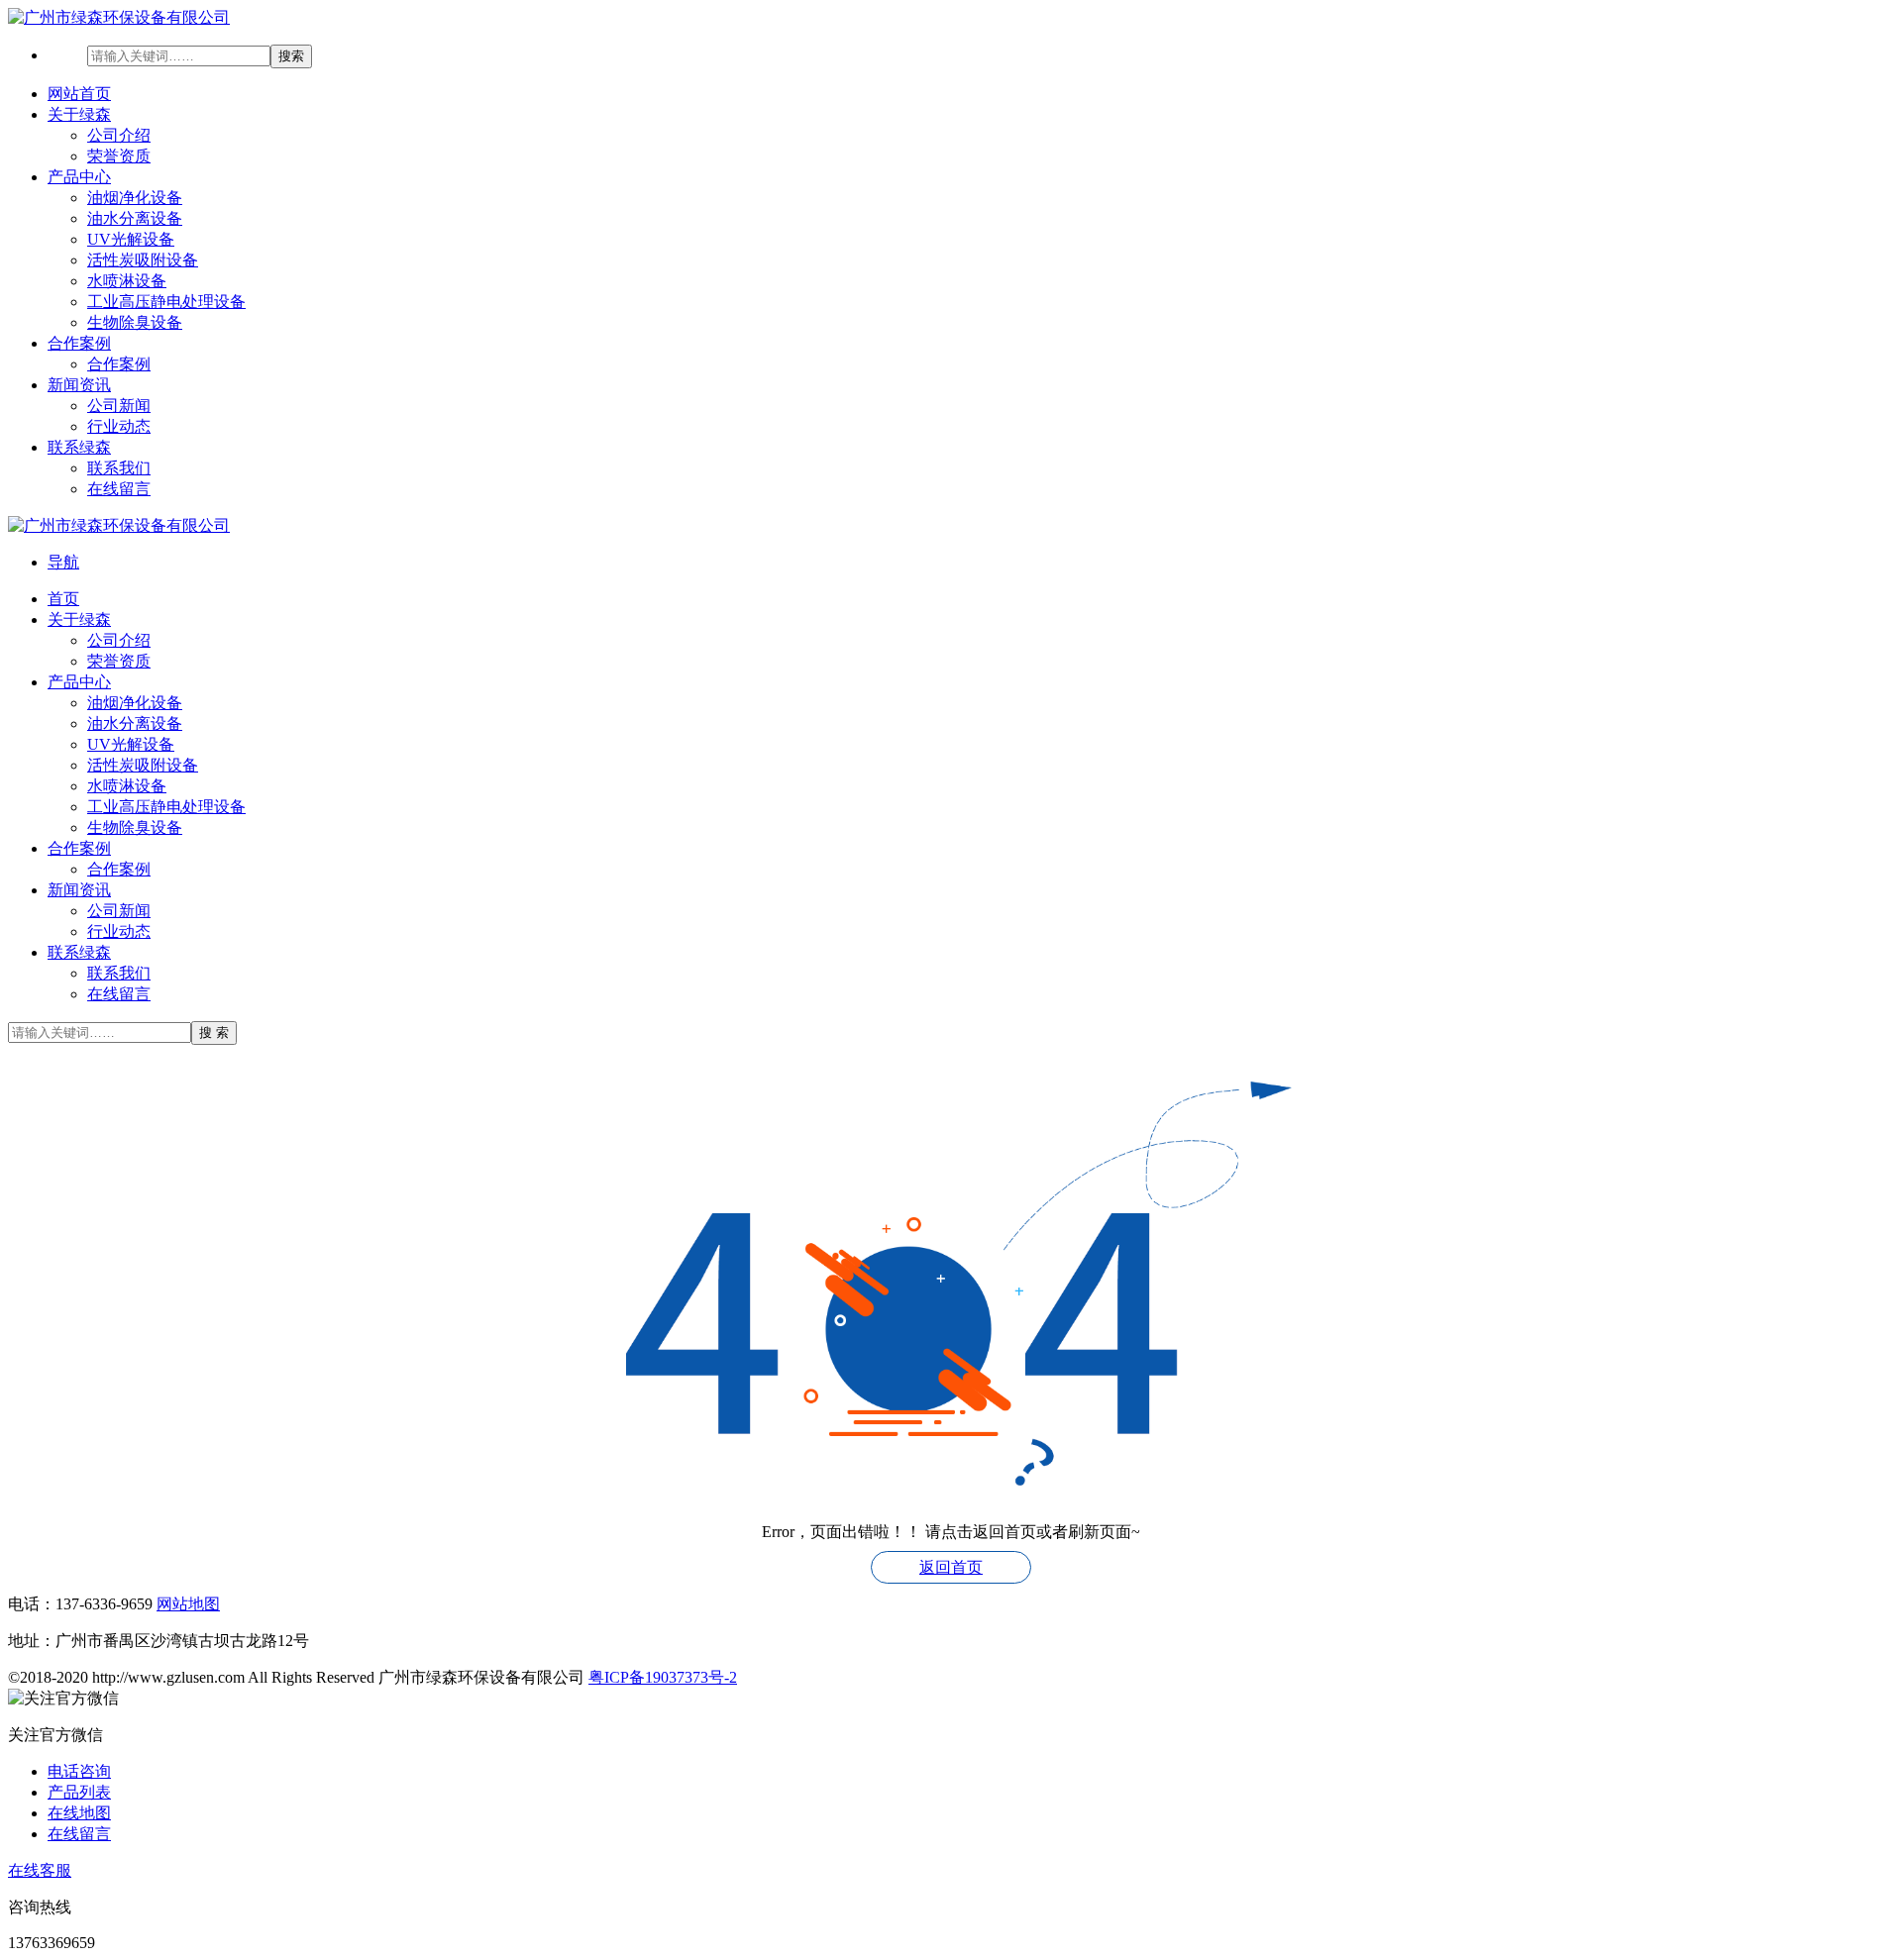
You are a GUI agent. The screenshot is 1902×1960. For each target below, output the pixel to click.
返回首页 (951, 1567)
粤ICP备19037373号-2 (663, 1677)
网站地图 (188, 1604)
